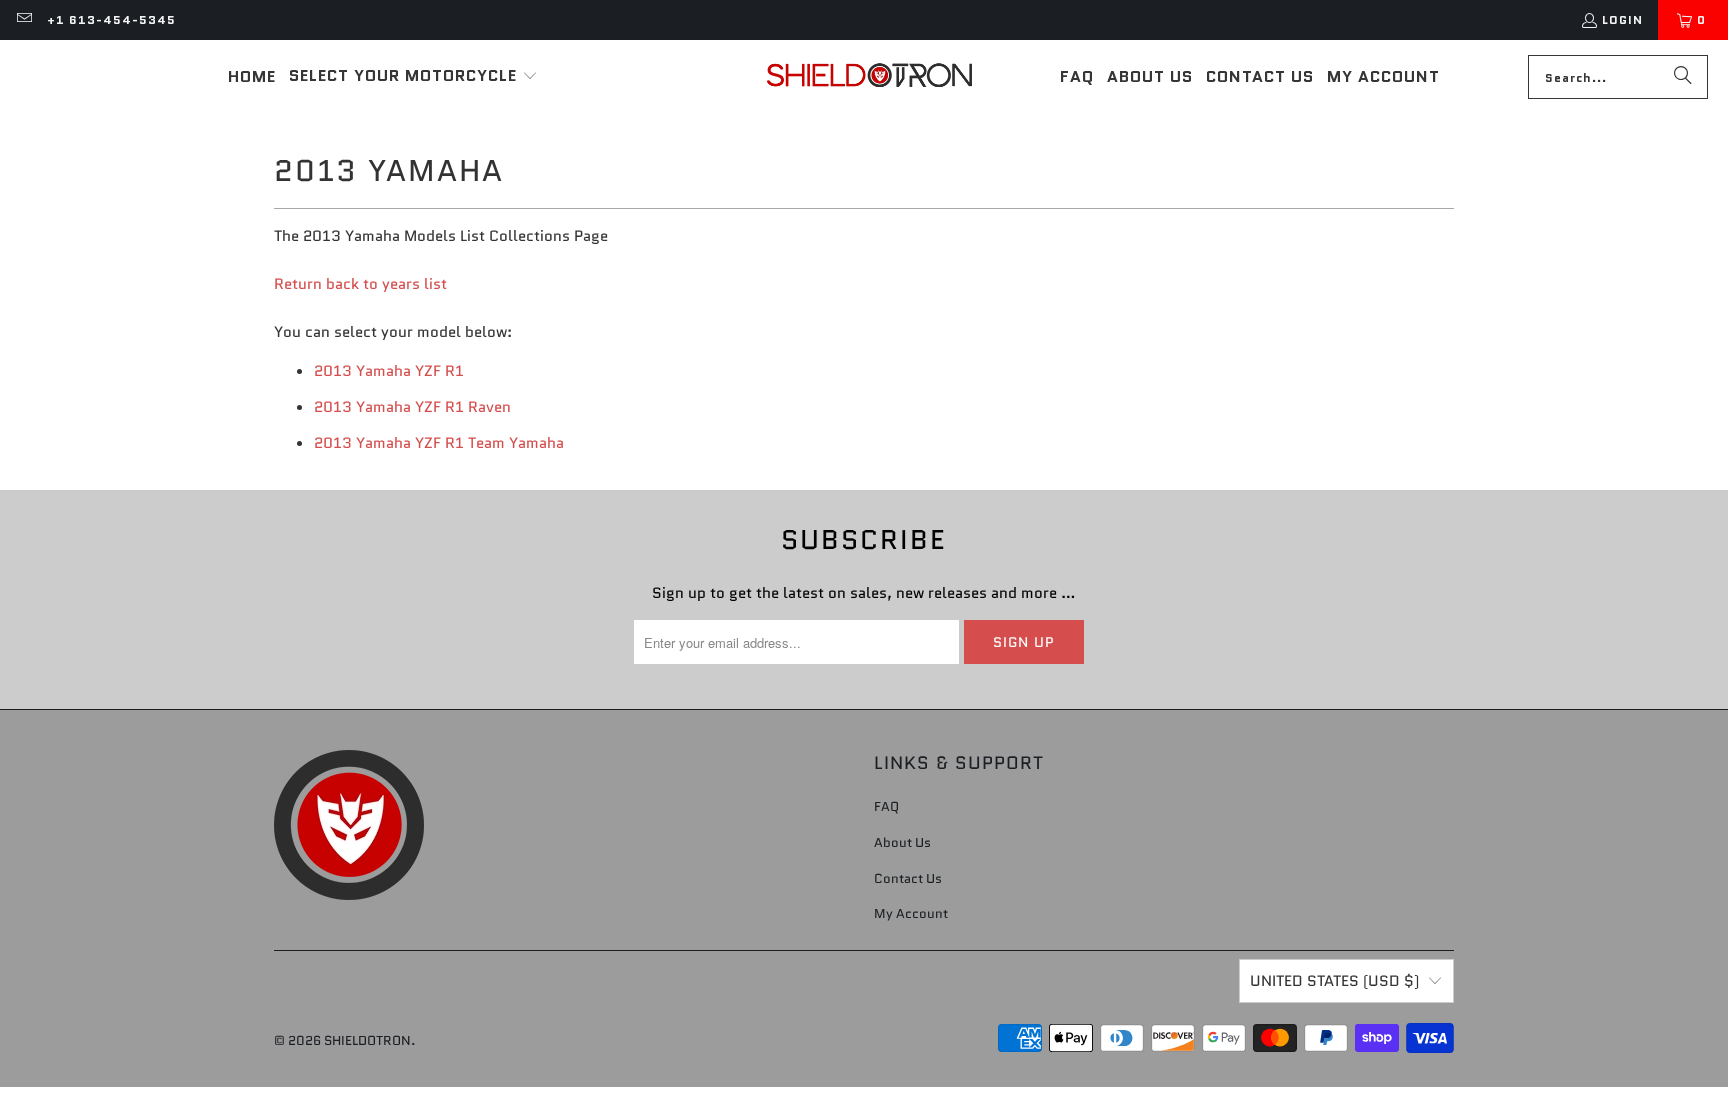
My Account (911, 913)
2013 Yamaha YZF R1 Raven (412, 407)
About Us (902, 842)
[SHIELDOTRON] (869, 77)
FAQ (886, 806)
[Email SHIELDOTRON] (23, 19)
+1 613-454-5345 (111, 19)
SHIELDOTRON (367, 1040)
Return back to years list (360, 284)
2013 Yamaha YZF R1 (389, 371)
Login (1622, 19)
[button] (413, 77)
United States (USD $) (1334, 981)
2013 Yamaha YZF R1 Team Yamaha (439, 443)
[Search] (1683, 77)
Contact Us (908, 878)
